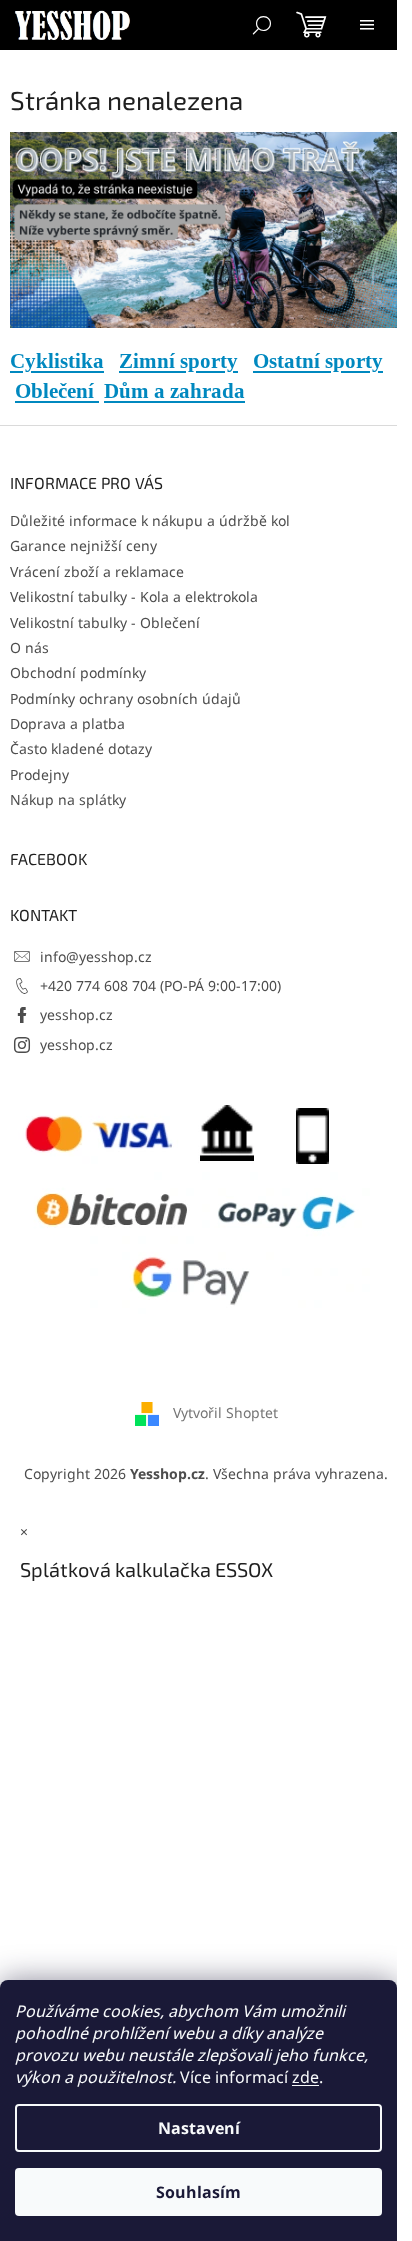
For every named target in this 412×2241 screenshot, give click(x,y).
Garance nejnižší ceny (83, 545)
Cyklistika (57, 361)
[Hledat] (262, 25)
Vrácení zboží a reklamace (97, 571)
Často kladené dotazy (81, 748)
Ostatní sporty (318, 361)
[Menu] (367, 25)
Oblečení (57, 391)
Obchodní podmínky (78, 672)
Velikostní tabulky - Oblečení (105, 622)
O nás (29, 647)
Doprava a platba (67, 723)
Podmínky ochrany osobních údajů (125, 698)
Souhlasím (198, 2192)
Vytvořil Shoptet (225, 1412)
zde (305, 2077)
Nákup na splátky (68, 799)
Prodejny (39, 774)
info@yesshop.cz (96, 956)
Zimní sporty (178, 361)
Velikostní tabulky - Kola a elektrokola (134, 596)
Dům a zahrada (174, 391)
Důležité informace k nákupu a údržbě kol (150, 520)
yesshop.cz (76, 1014)
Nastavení (199, 2128)
